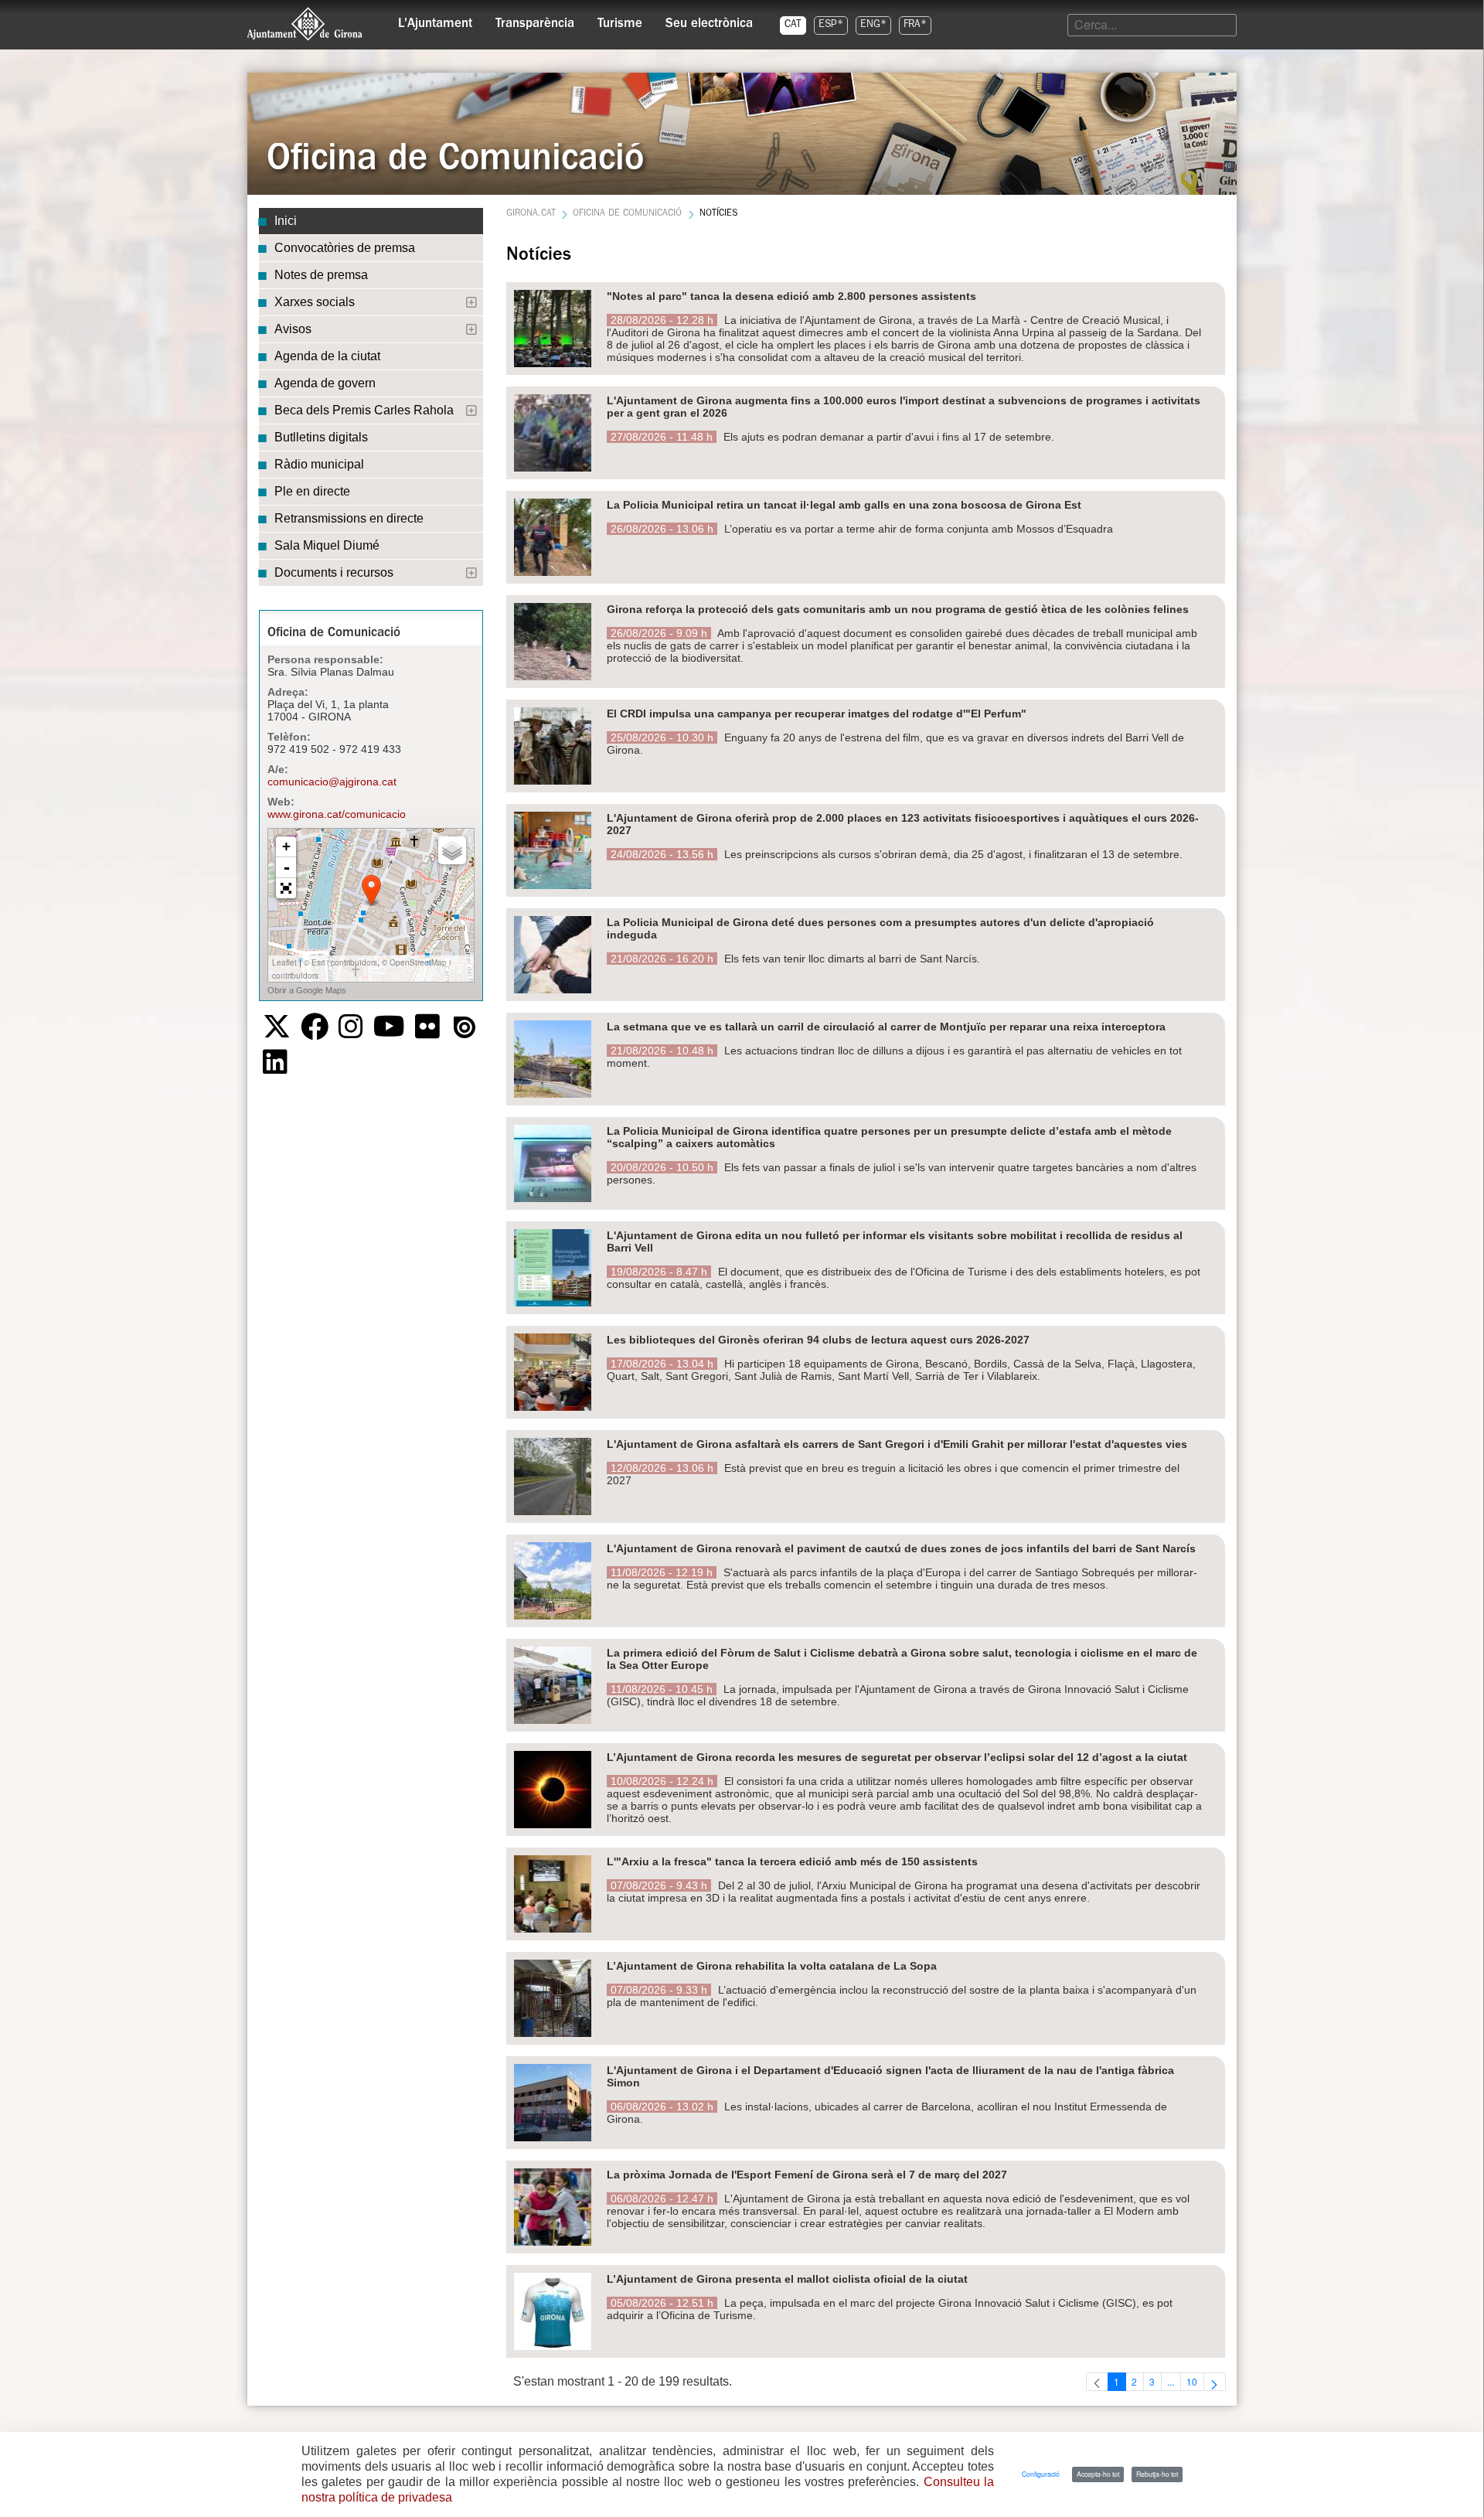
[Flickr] (427, 1027)
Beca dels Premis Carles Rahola (364, 410)
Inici (286, 221)
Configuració (1041, 2474)
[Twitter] (277, 1027)
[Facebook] (315, 1027)
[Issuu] (465, 1027)
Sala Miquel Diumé (327, 545)
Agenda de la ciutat (327, 356)
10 (1195, 2382)
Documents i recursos (334, 572)
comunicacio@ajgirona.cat (332, 782)
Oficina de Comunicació (627, 214)
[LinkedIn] (275, 1062)
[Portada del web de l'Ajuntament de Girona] (305, 24)
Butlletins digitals (321, 437)
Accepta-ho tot (1098, 2474)
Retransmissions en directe (349, 518)
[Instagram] (351, 1027)
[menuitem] (435, 20)
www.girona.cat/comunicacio (337, 814)
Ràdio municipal (319, 464)
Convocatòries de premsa (345, 248)
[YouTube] (389, 1027)
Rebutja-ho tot (1157, 2474)
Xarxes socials (315, 302)
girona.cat (531, 214)
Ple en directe (312, 491)
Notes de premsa (321, 275)
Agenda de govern (325, 383)
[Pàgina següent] (1215, 2382)
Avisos (293, 329)
